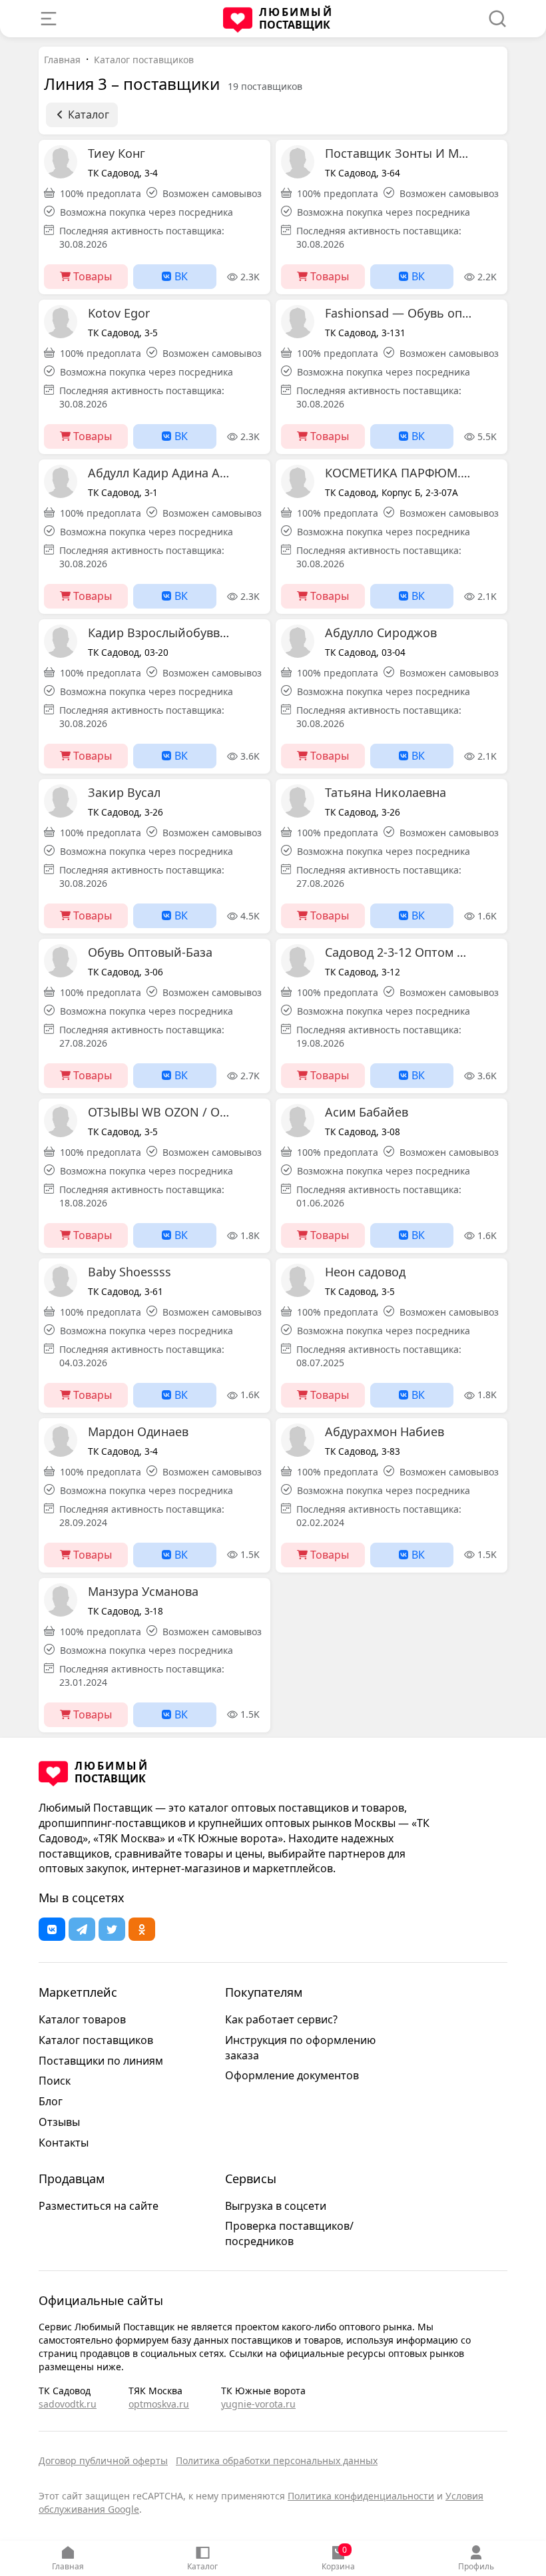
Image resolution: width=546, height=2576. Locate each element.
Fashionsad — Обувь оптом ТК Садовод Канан (398, 313)
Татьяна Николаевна (386, 792)
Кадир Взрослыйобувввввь (161, 633)
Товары (91, 276)
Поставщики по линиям (101, 2061)
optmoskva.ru (159, 2404)
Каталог (202, 2566)
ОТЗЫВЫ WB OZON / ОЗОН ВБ (161, 1112)
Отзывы (59, 2122)
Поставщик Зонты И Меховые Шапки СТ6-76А (398, 153)
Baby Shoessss (130, 1272)
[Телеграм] (82, 1929)
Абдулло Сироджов (381, 633)
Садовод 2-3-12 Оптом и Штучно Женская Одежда (398, 952)
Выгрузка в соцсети (276, 2206)
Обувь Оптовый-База (150, 952)
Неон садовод (365, 1272)
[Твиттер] (112, 1929)
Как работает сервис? (281, 2019)
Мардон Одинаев (138, 1431)
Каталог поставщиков (144, 60)
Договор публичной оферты (103, 2460)
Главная (68, 2566)
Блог (51, 2101)
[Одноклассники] (142, 1929)
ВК (180, 276)
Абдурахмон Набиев (385, 1431)
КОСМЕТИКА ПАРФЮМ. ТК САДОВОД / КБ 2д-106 (398, 473)
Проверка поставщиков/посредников (289, 2233)
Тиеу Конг (117, 153)
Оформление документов (292, 2075)
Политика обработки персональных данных (277, 2460)
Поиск (55, 2081)
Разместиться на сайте (99, 2206)
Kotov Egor (119, 313)
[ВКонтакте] (52, 1929)
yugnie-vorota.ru (258, 2404)
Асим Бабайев (367, 1112)
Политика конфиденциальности (361, 2496)
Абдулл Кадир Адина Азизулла (161, 473)
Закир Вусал (124, 792)
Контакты (64, 2143)
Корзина (338, 2558)
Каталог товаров (82, 2019)
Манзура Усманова (143, 1591)
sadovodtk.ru (68, 2404)
